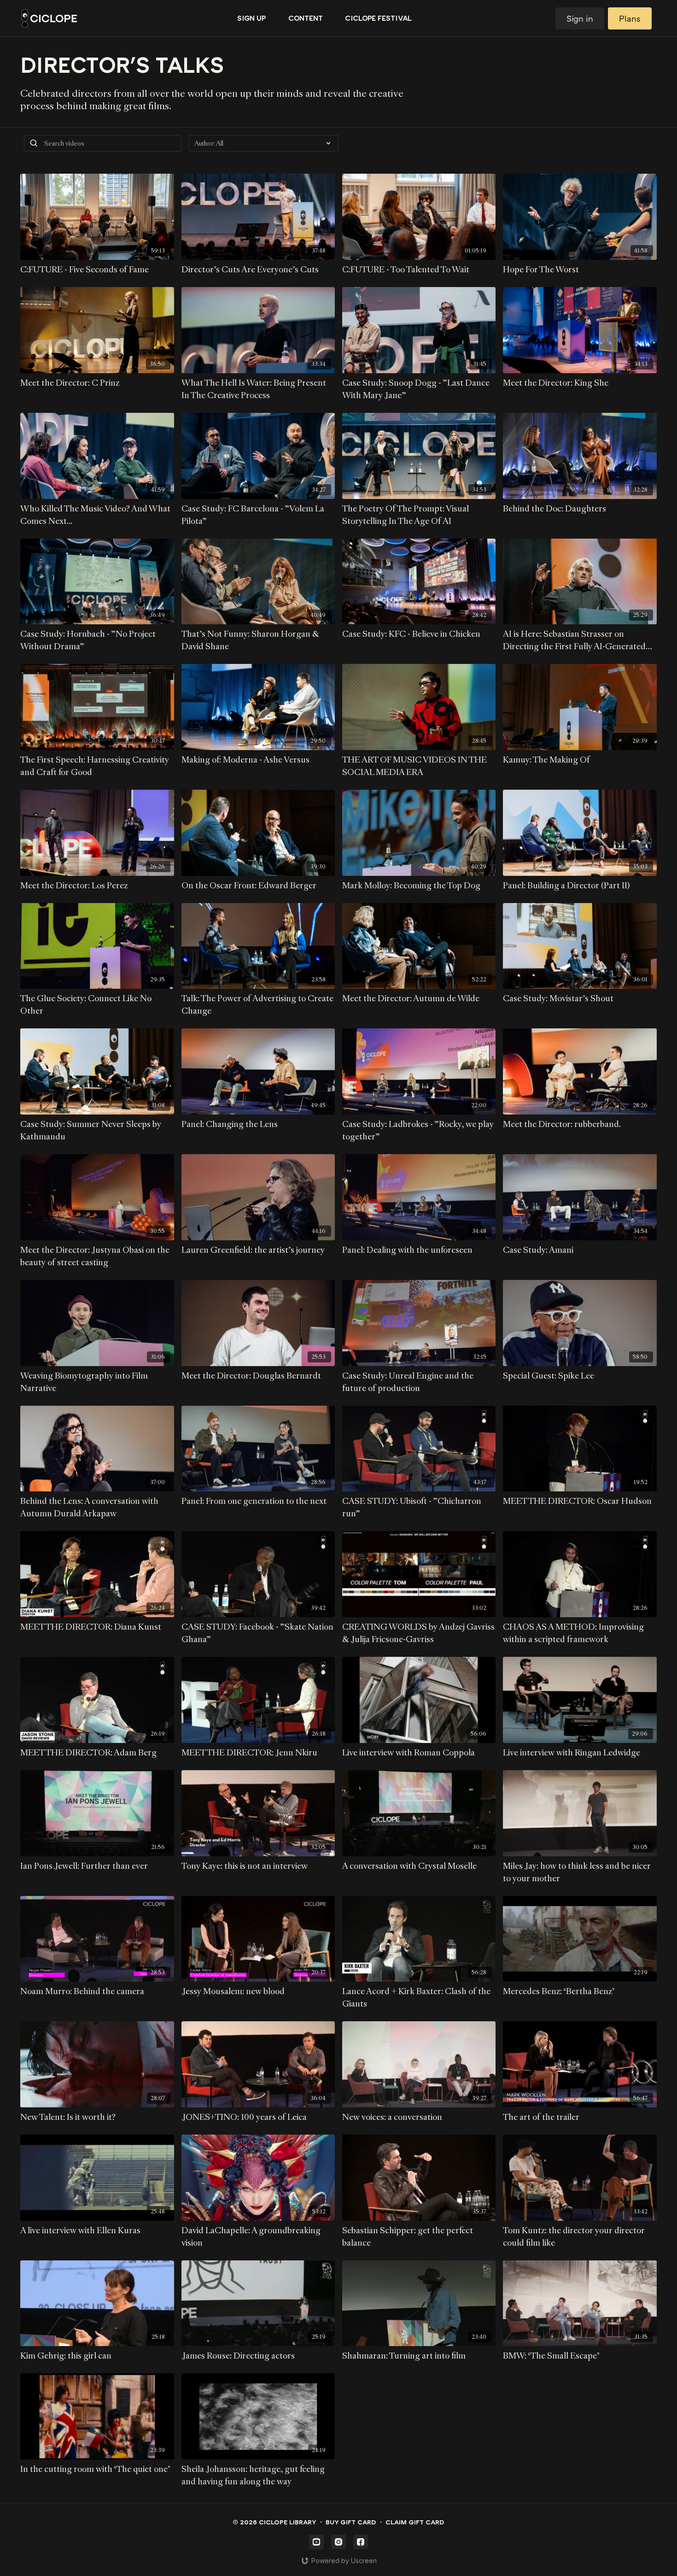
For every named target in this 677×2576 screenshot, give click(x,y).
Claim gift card (415, 2522)
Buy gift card (351, 2522)
